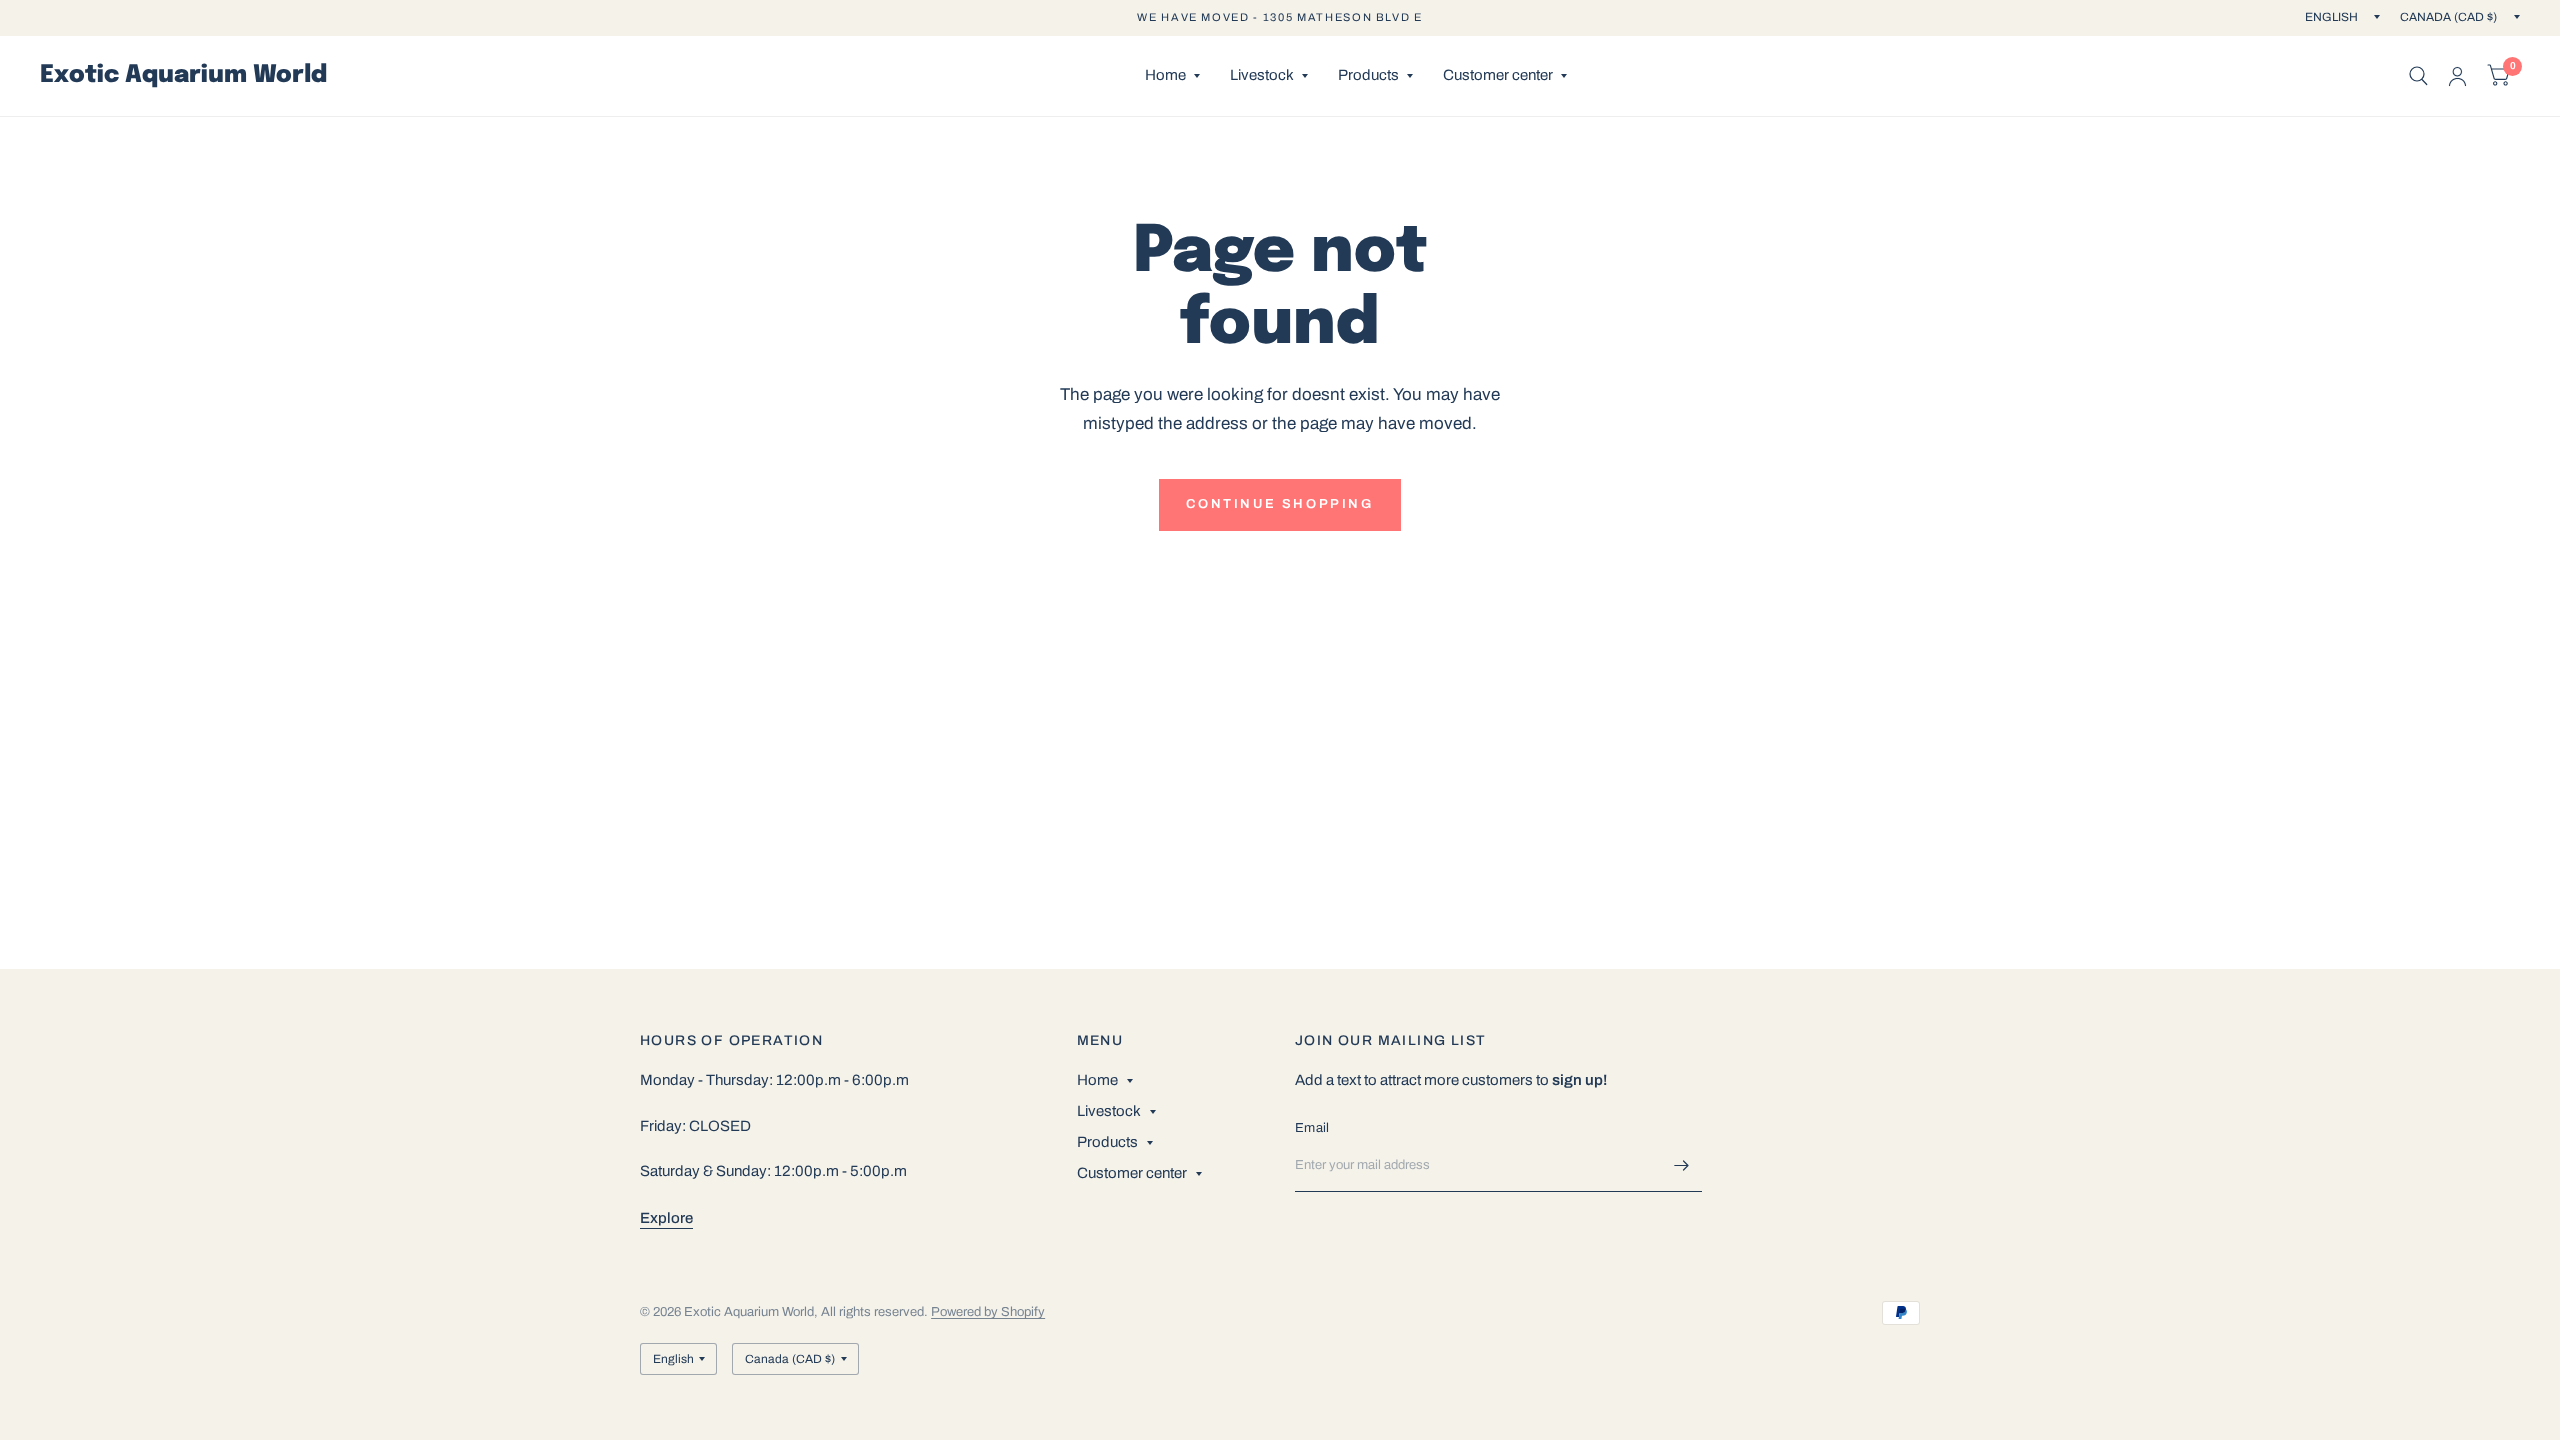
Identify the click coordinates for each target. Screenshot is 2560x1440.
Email (1312, 1128)
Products (1368, 75)
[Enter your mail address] (1682, 1166)
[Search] (2418, 76)
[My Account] (2457, 76)
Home (1165, 75)
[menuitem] (1172, 76)
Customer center (1498, 75)
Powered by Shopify (988, 1312)
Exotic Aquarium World (183, 76)
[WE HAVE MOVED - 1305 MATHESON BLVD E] (1279, 17)
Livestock (1262, 75)
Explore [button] (666, 1218)
